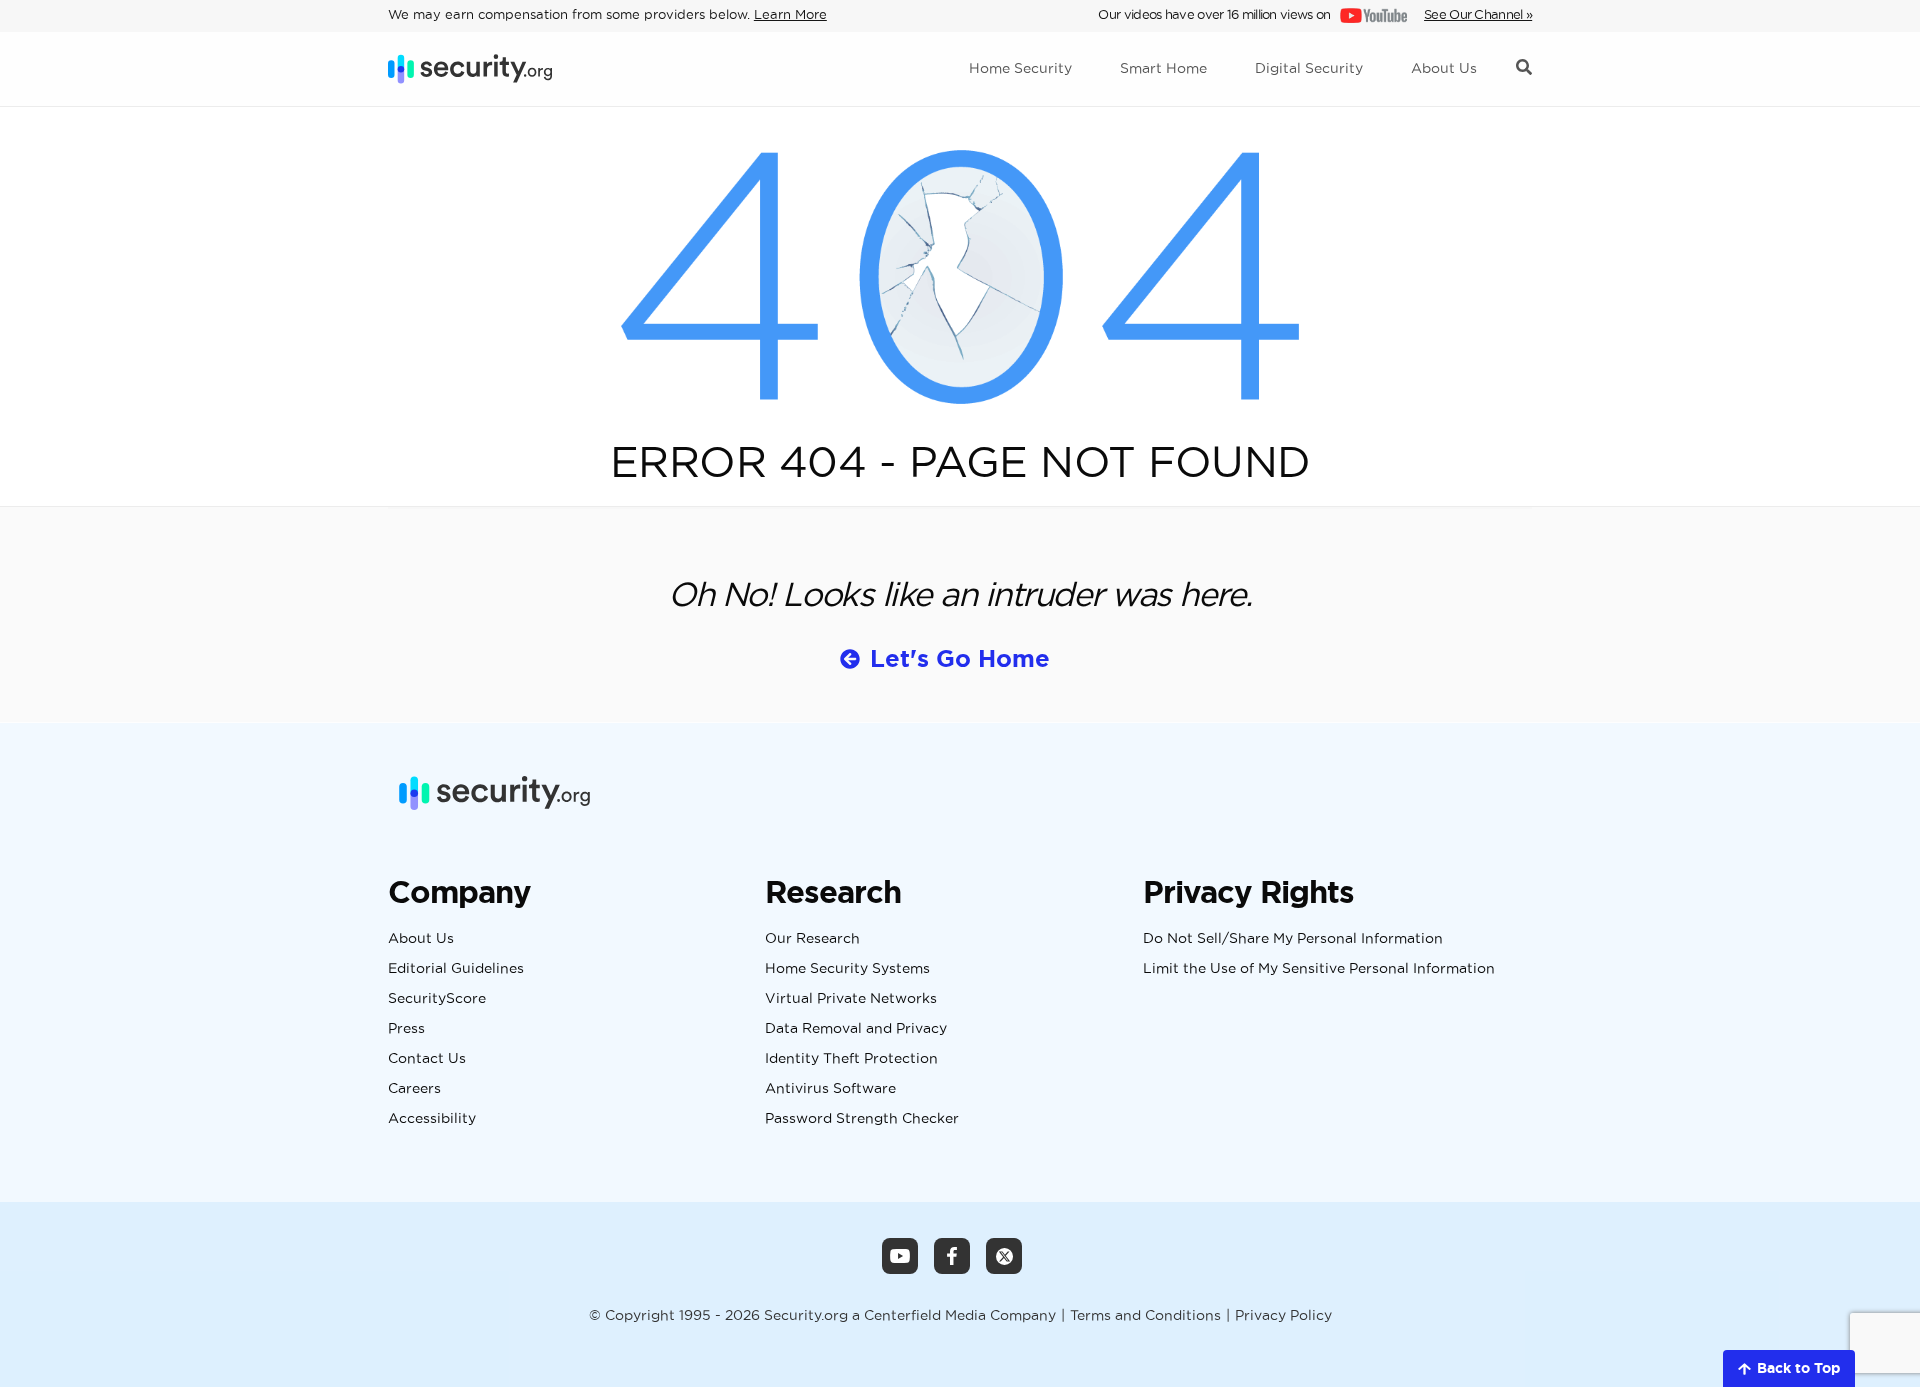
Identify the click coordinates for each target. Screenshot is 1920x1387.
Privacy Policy (1283, 1315)
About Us (421, 939)
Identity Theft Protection (851, 1059)
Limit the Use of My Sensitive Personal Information (1319, 969)
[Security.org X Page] (1004, 1256)
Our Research (812, 939)
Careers (414, 1089)
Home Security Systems (847, 969)
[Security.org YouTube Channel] (900, 1256)
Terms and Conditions (1145, 1315)
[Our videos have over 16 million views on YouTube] (1372, 14)
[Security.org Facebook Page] (952, 1256)
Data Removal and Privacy (856, 1029)
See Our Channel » (1478, 14)
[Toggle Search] (1524, 69)
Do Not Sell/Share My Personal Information (1293, 939)
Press (406, 1029)
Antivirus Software (830, 1089)
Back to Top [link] (1798, 1368)
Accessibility (432, 1119)
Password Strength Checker (862, 1119)
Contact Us (427, 1059)
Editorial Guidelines (456, 969)
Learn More (790, 14)
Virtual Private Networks (851, 999)
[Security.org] (470, 69)
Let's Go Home (960, 658)
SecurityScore (437, 999)
